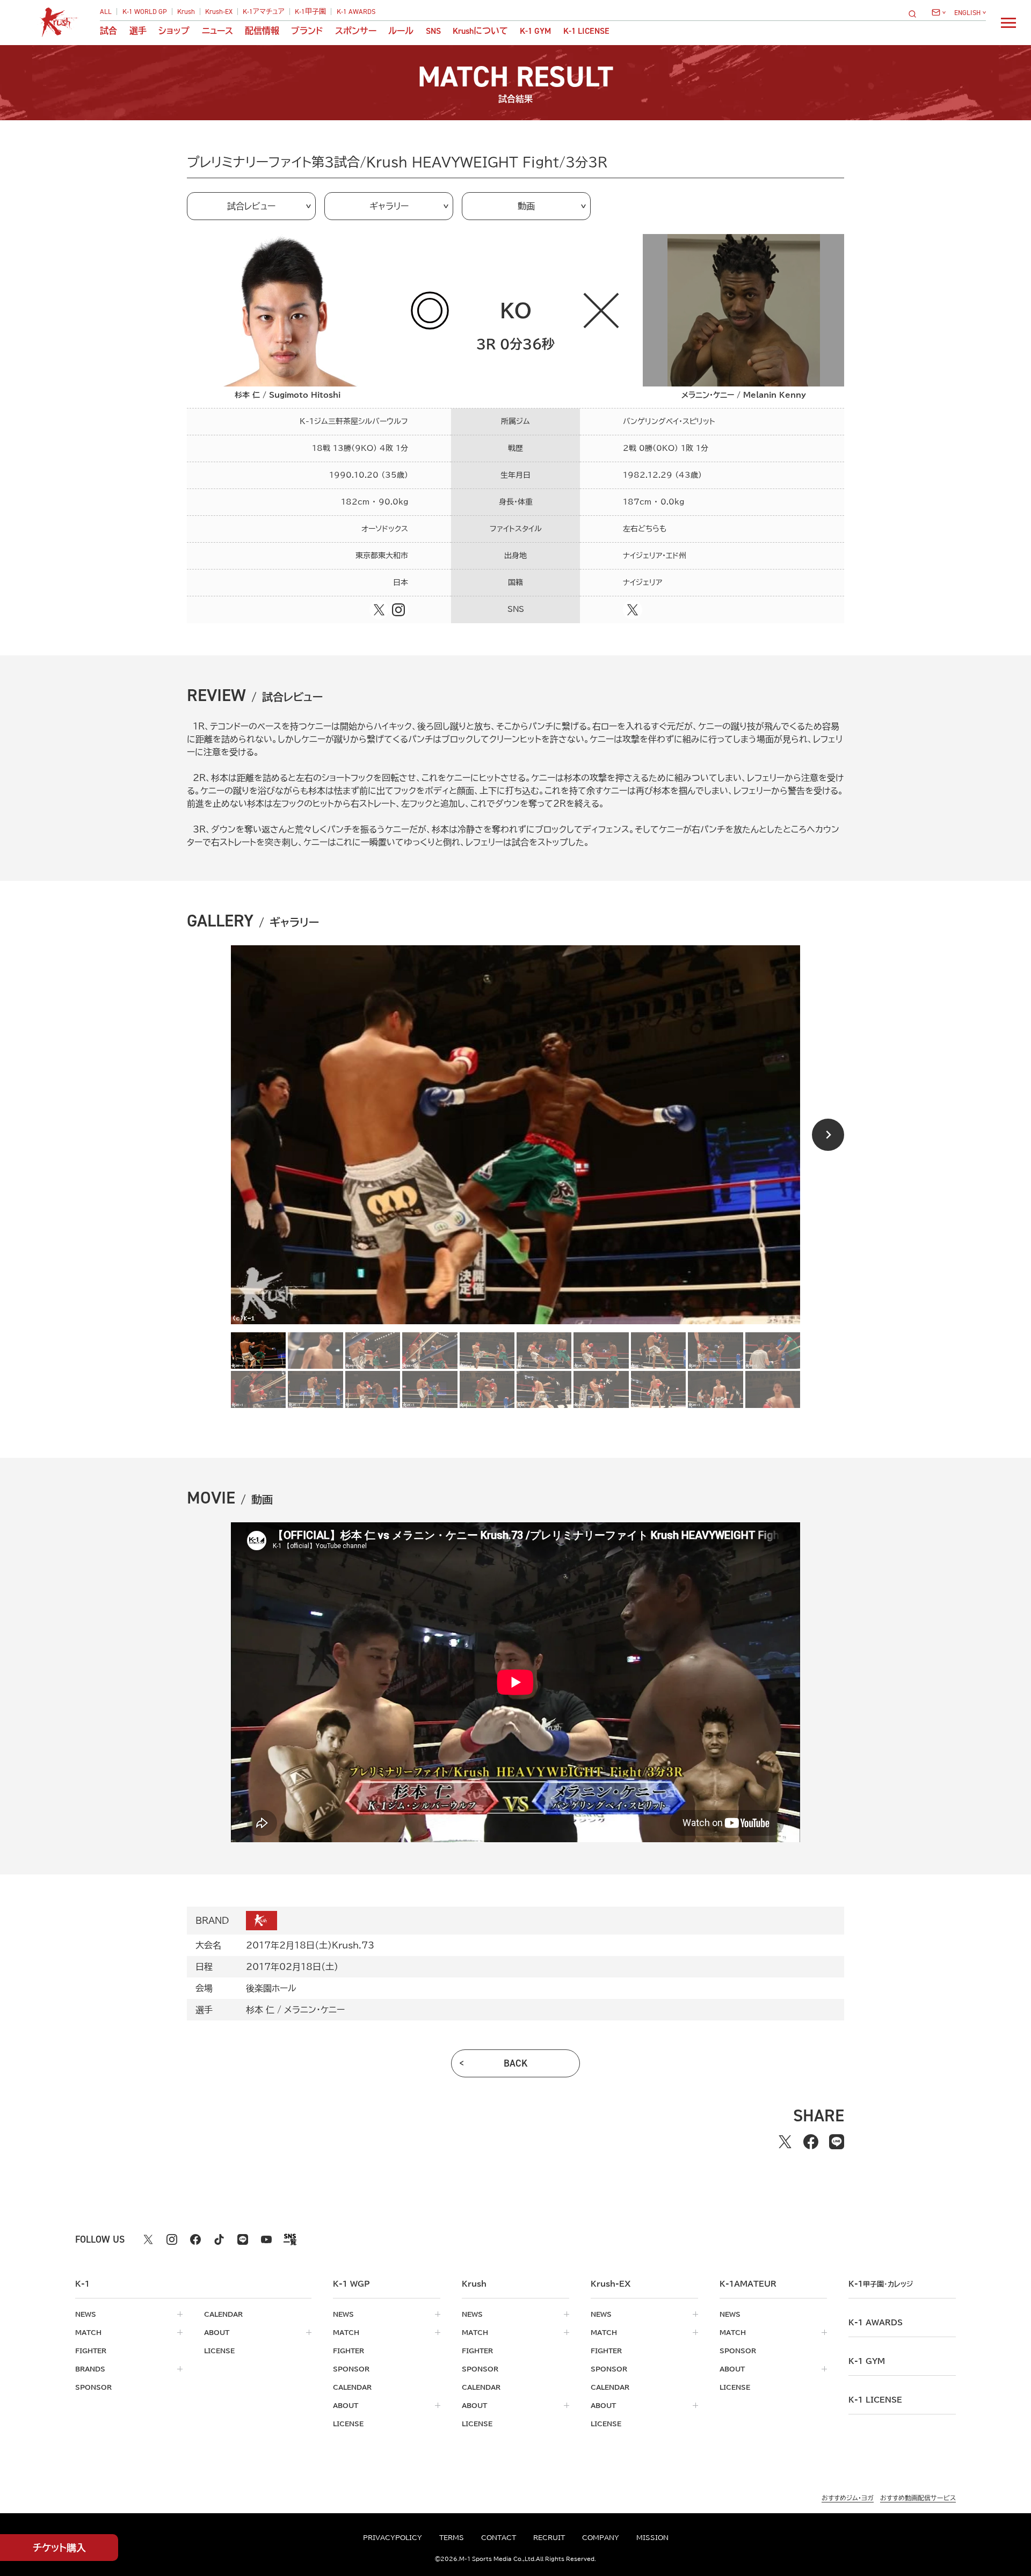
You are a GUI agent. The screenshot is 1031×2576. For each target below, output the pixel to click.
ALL (106, 12)
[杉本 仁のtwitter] (379, 610)
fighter (91, 2351)
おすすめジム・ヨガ (848, 2498)
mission (652, 2537)
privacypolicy (393, 2537)
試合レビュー (251, 206)
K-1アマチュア (264, 12)
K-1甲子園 (310, 12)
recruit (549, 2537)
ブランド (307, 31)
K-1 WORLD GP (145, 12)
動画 (526, 206)
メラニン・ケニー (314, 2010)
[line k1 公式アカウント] (243, 2239)
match (88, 2332)
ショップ (174, 31)
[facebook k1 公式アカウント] (195, 2239)
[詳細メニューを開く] (1008, 23)
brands (90, 2369)
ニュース (217, 31)
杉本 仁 (260, 2010)
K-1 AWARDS (356, 12)
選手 (138, 31)
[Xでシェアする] (785, 2142)
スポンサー (356, 31)
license (219, 2351)
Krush (186, 12)
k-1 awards (876, 2323)
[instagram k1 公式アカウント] (172, 2239)
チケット (59, 2548)
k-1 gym (867, 2361)
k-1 (881, 2284)
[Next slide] (828, 1135)
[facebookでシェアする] (811, 2142)
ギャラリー (389, 206)
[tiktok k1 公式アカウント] (219, 2239)
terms (452, 2537)
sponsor (93, 2387)
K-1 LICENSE (586, 31)
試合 (108, 31)
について (480, 31)
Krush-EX (219, 12)
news (86, 2314)
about (217, 2332)
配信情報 (262, 31)
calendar (223, 2314)
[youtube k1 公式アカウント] (266, 2239)
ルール (401, 31)
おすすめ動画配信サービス (918, 2498)
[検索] (916, 14)
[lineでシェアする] (837, 2142)
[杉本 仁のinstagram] (398, 610)
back (516, 2063)
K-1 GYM (535, 31)
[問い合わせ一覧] (939, 12)
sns (433, 31)
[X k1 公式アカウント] (148, 2239)
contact (499, 2537)
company (601, 2537)
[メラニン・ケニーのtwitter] (633, 610)
